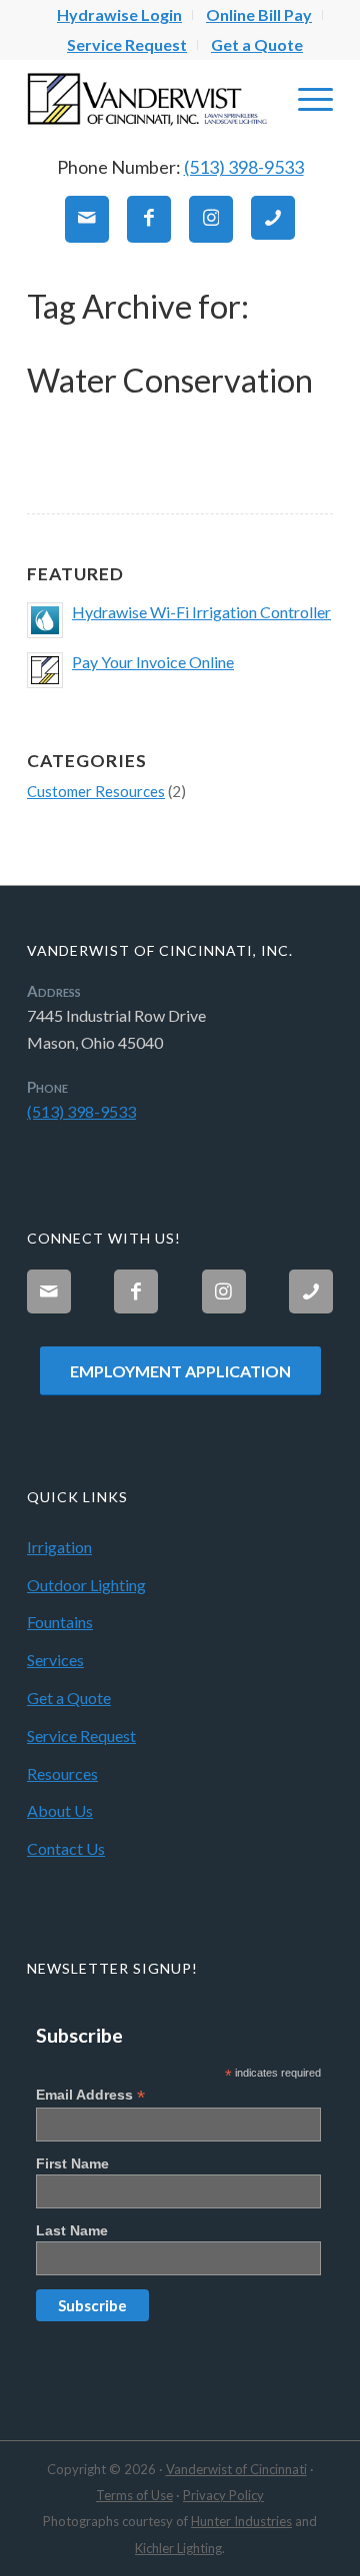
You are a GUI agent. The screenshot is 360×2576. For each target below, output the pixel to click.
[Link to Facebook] (149, 219)
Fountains (60, 1622)
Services (55, 1660)
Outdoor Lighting (86, 1585)
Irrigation (59, 1547)
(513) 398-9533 (244, 167)
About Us (60, 1810)
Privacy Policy (223, 2495)
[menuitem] (120, 15)
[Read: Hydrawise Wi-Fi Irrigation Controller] (45, 620)
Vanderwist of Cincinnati (236, 2469)
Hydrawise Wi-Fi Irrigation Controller (201, 612)
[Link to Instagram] (211, 219)
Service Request (127, 44)
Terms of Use (134, 2495)
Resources (62, 1773)
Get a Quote (257, 44)
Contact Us (66, 1848)
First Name (72, 2163)
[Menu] (305, 99)
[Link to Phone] (273, 218)
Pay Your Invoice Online (153, 662)
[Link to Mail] (87, 219)
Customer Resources (96, 791)
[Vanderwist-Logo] (149, 99)
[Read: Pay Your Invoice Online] (45, 670)
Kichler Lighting (178, 2548)
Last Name (72, 2230)
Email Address (90, 2095)
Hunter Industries (241, 2521)
